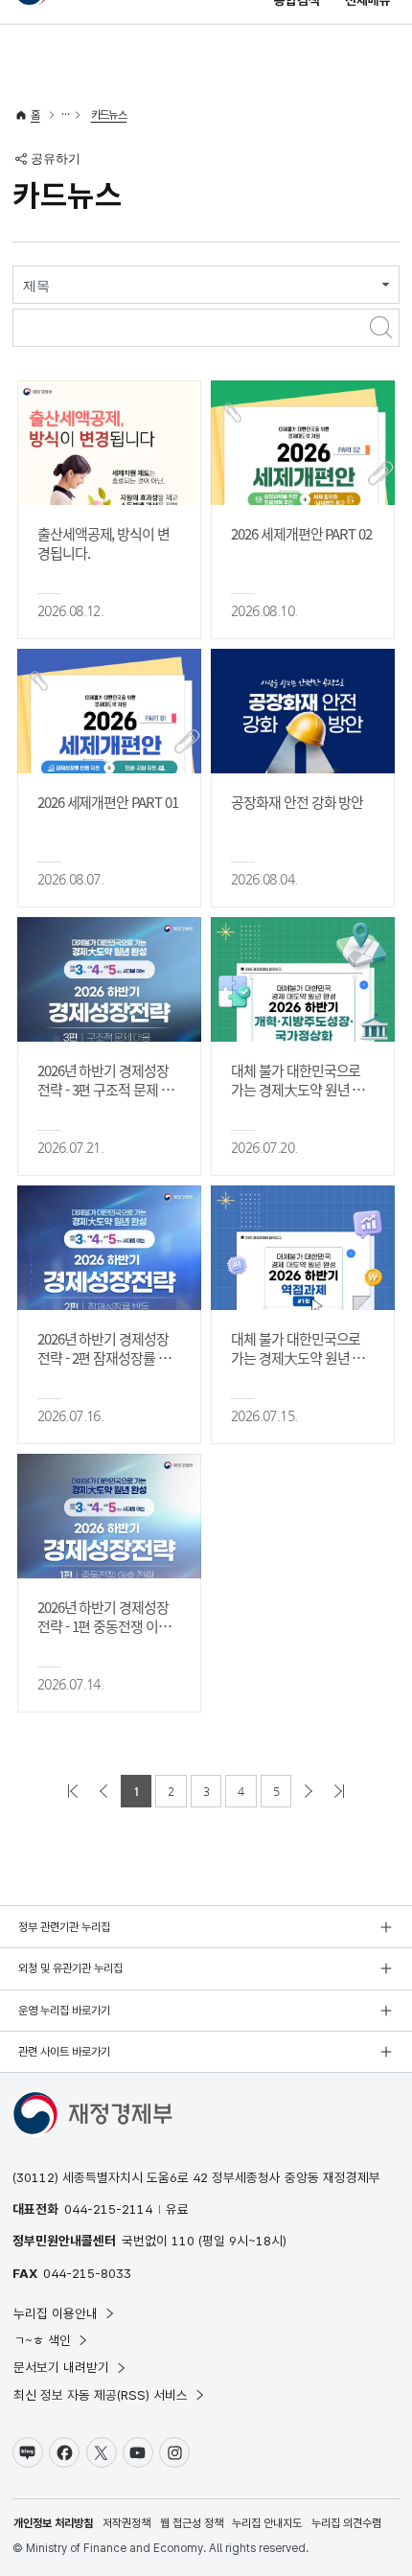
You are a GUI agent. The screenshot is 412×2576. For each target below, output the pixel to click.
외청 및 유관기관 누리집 (70, 1968)
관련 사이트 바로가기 (64, 2052)
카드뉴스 (109, 115)
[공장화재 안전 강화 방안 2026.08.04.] (303, 711)
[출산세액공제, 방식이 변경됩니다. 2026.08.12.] (109, 443)
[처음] (73, 1791)
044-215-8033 (87, 2273)
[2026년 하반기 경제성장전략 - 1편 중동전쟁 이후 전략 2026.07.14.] (109, 1516)
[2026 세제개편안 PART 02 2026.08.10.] (303, 443)
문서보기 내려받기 (61, 2367)
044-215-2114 (108, 2209)
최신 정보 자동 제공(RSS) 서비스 (101, 2395)
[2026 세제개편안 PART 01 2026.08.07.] (109, 711)
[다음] (309, 1791)
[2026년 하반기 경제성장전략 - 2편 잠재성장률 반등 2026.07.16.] (109, 1248)
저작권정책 (126, 2523)
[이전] (103, 1791)
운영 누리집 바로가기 (64, 2011)
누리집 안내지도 (267, 2523)
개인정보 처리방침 (53, 2523)
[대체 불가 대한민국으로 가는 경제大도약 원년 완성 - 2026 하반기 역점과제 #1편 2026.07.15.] (303, 1248)
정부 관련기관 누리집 (64, 1927)
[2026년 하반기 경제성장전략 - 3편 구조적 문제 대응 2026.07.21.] (109, 979)
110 (183, 2241)
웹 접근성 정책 (192, 2523)
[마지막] (339, 1791)
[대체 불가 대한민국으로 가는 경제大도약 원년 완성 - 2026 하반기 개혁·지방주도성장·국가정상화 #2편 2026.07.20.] (303, 979)
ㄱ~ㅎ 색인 (42, 2340)
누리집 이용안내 (56, 2313)
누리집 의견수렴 (346, 2523)
